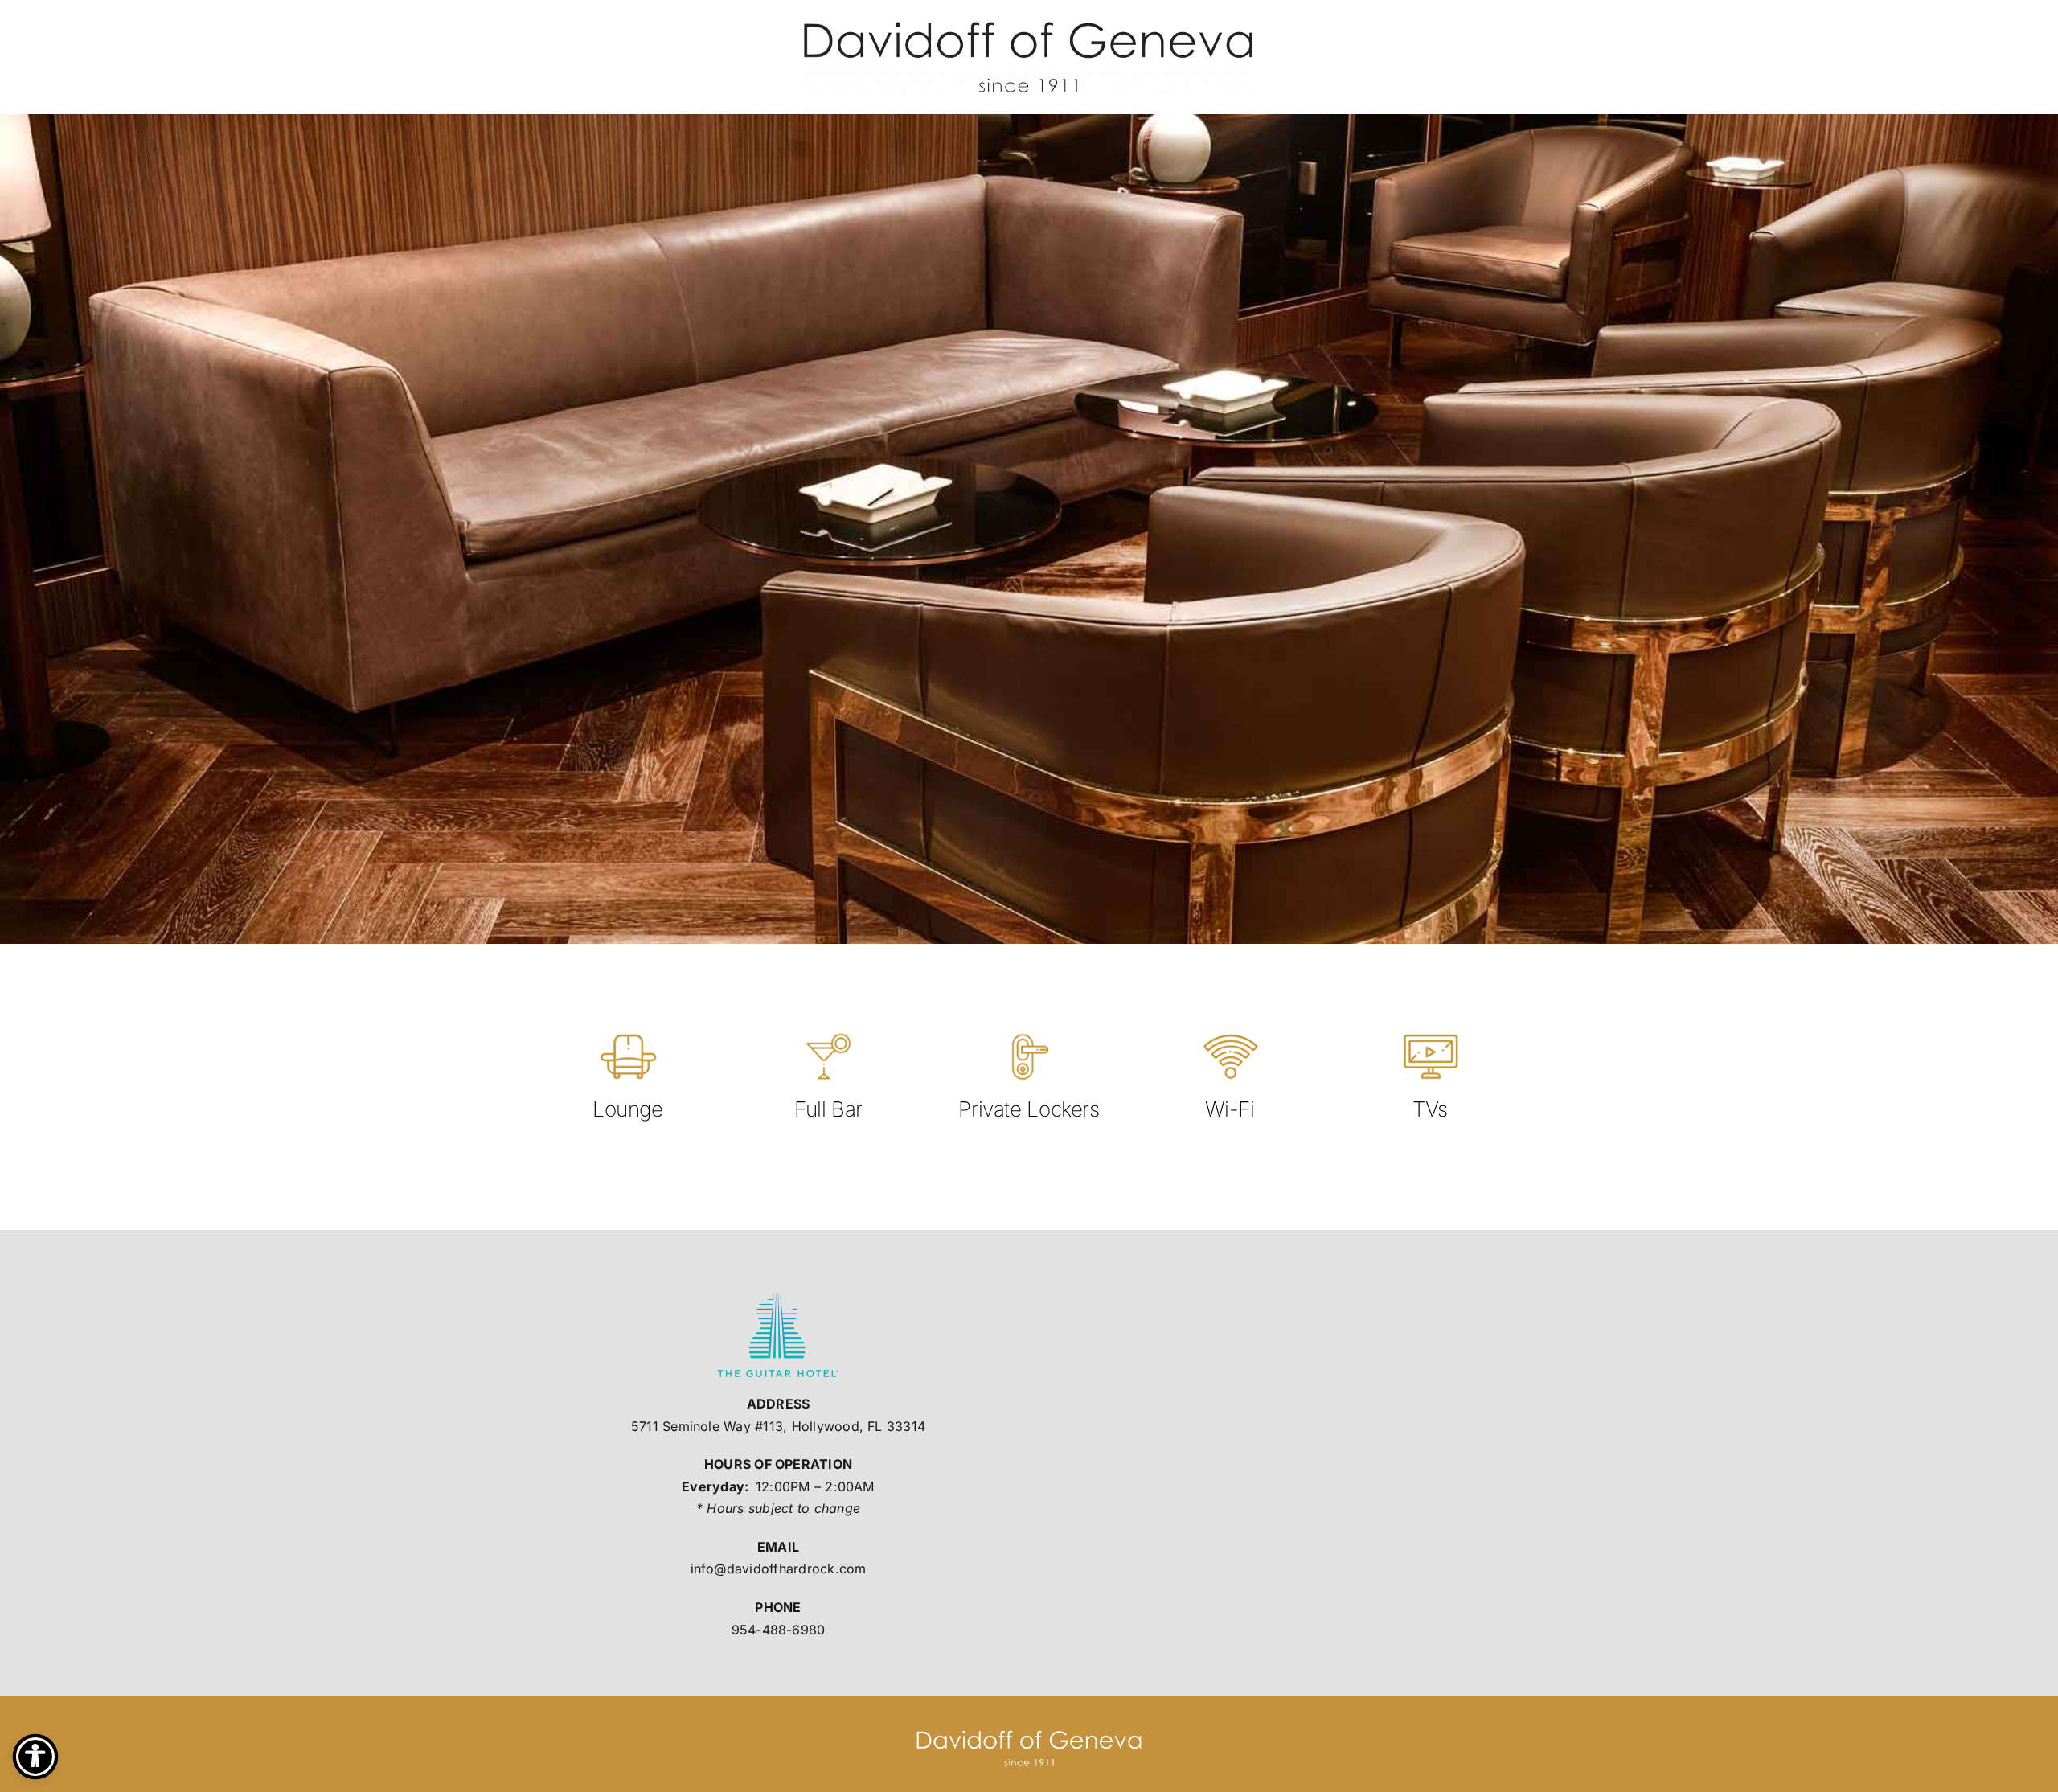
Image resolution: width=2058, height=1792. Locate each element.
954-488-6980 (779, 1630)
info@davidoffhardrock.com (779, 1569)
